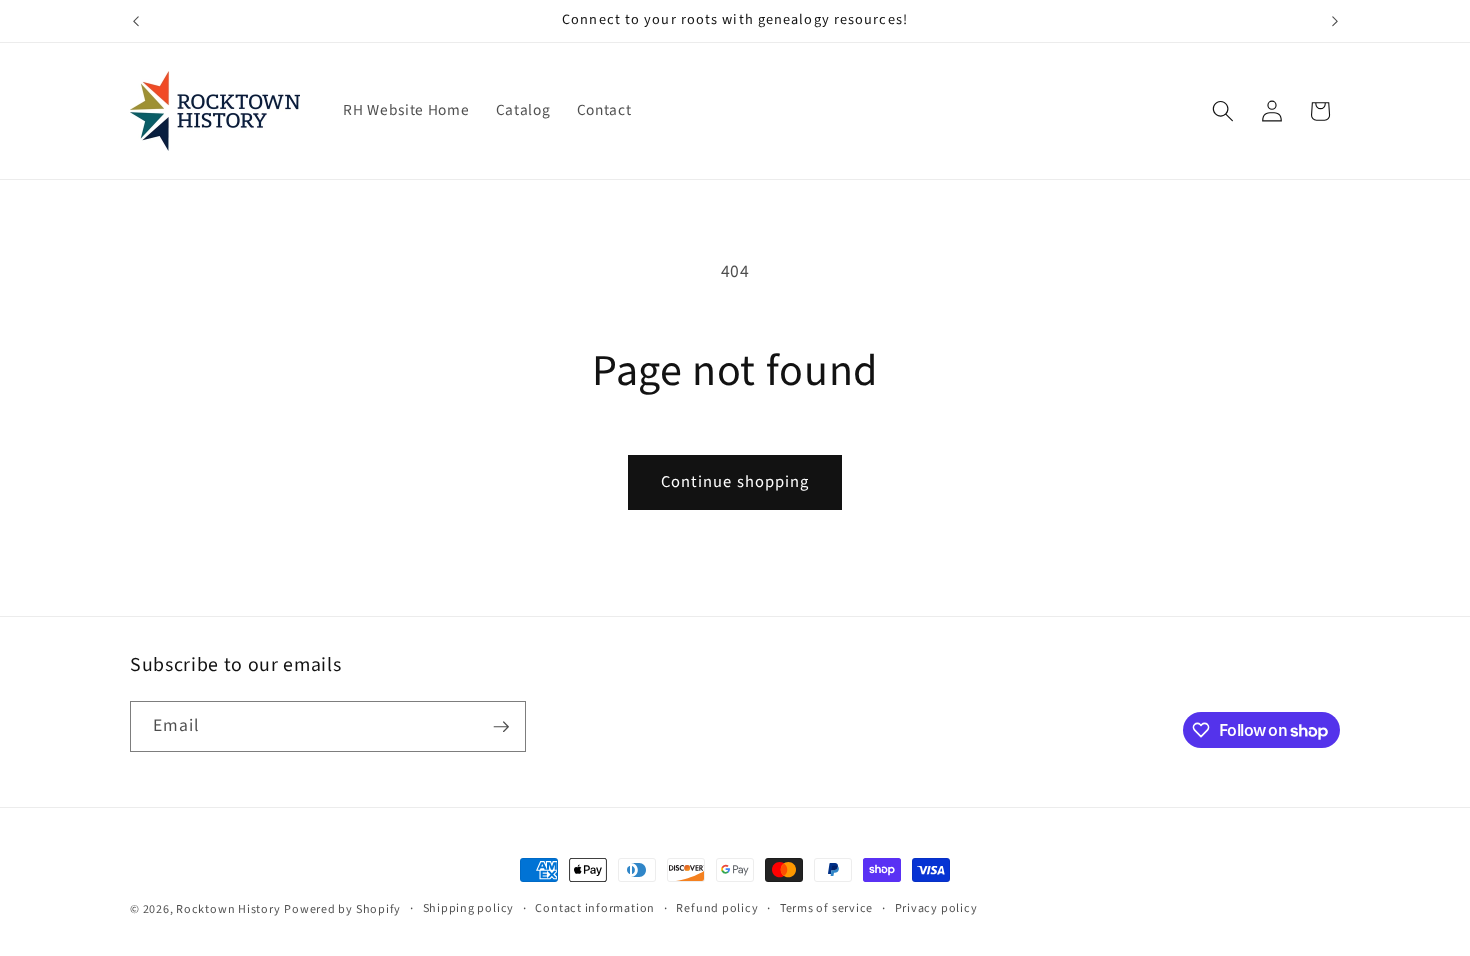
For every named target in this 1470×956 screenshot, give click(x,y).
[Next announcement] (1335, 21)
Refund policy (717, 908)
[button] (1223, 111)
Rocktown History (228, 909)
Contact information (595, 908)
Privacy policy (936, 908)
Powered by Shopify (342, 909)
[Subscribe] (501, 727)
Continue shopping (735, 482)
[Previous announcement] (136, 21)
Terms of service (826, 908)
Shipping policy (469, 908)
